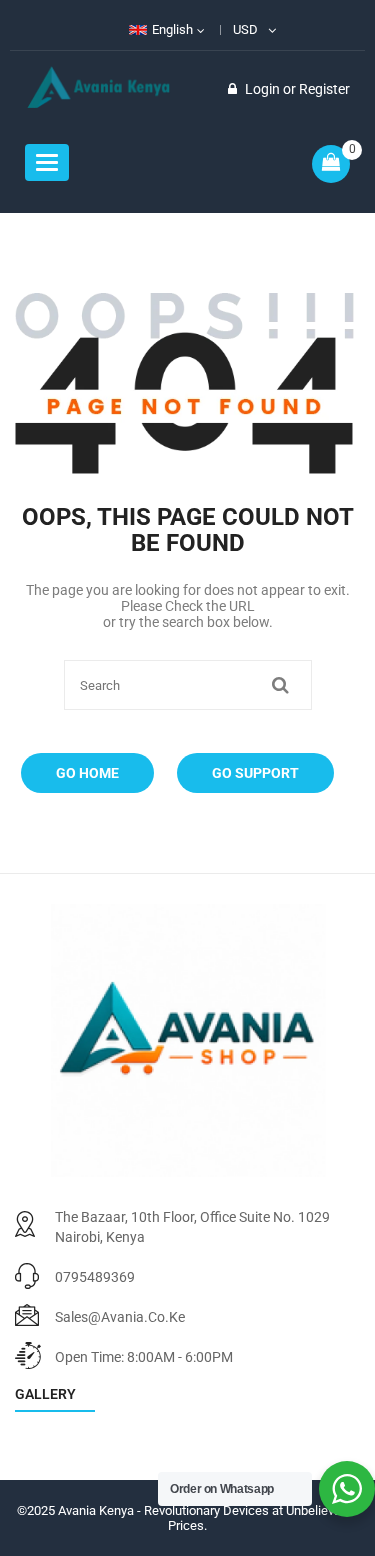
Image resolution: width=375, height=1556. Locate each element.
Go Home (87, 773)
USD (245, 29)
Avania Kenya (96, 1510)
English (172, 29)
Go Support (255, 773)
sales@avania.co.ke (120, 1317)
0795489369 (95, 1277)
